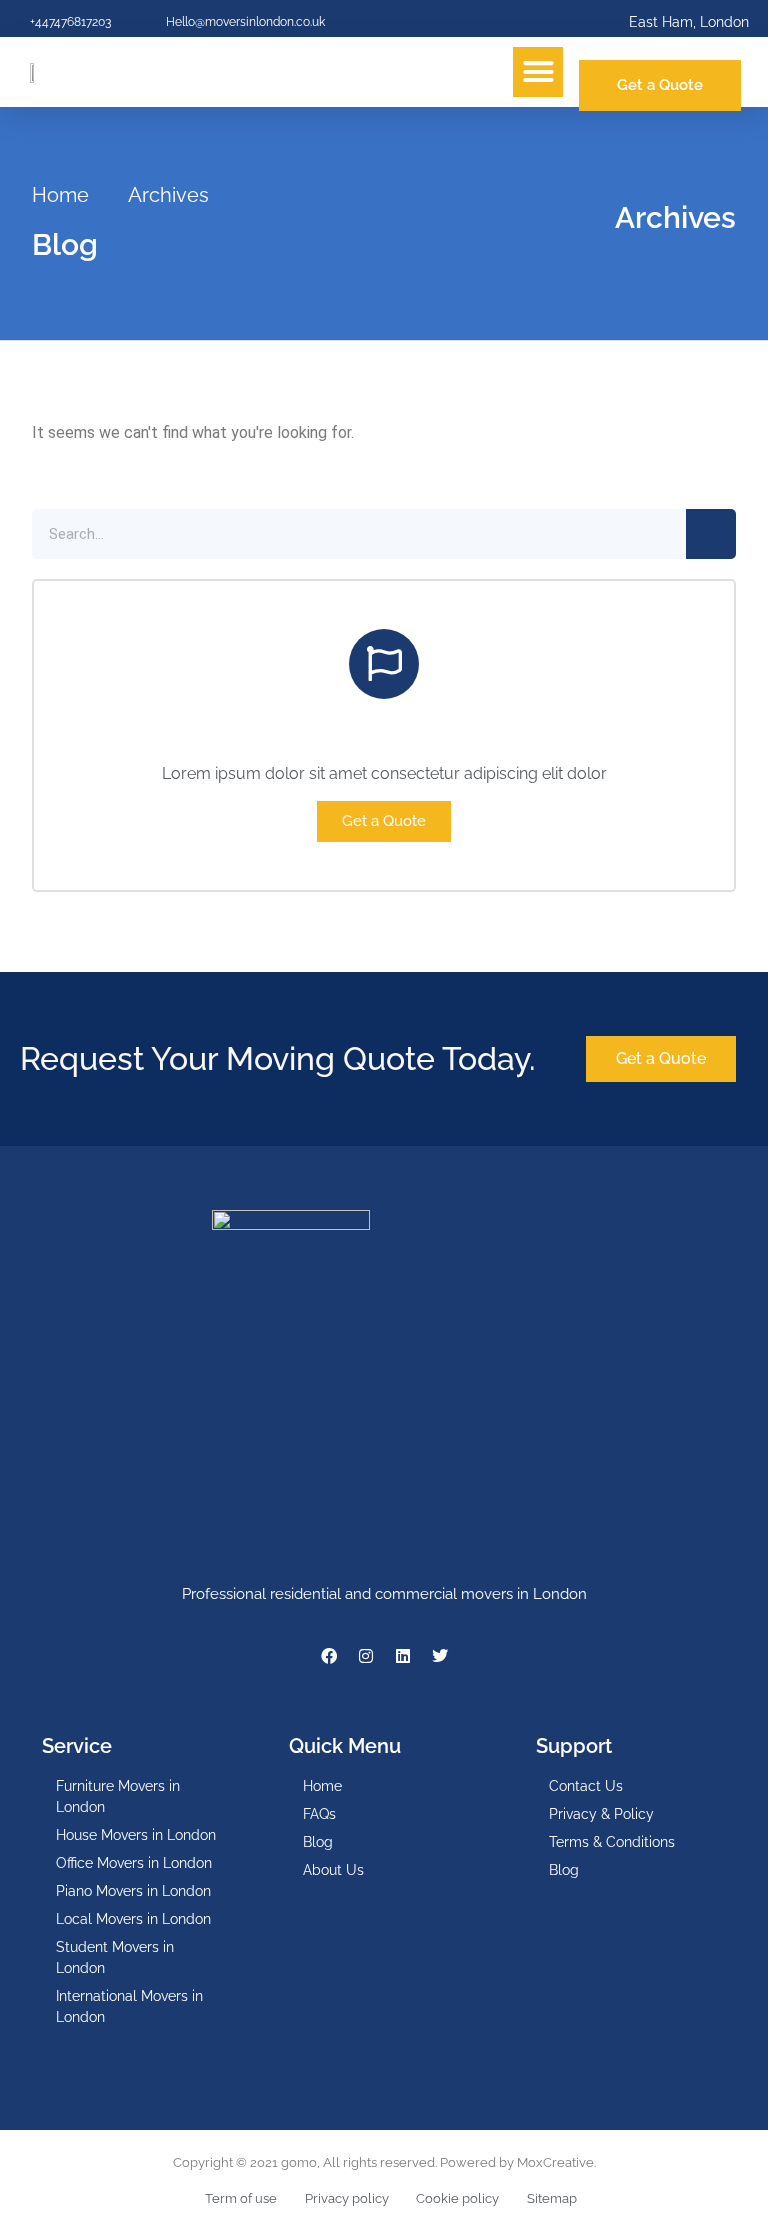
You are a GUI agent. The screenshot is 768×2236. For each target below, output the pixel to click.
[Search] (711, 534)
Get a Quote (384, 821)
